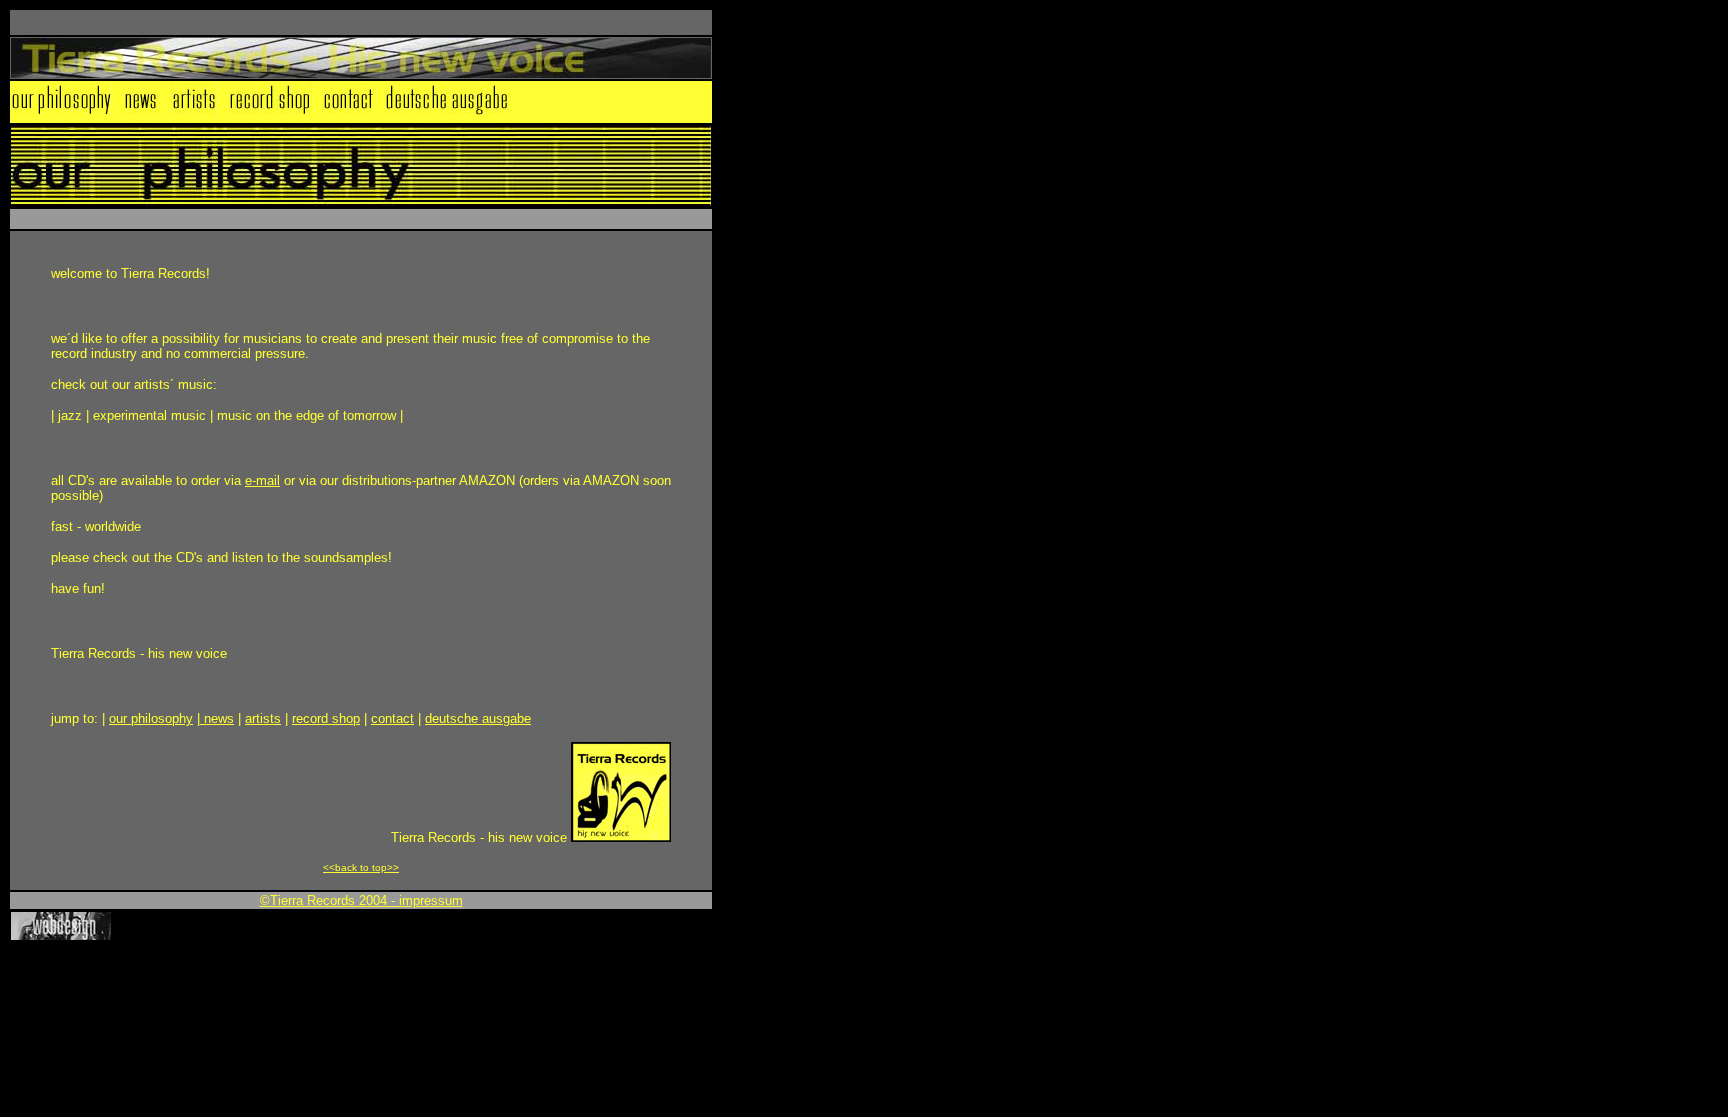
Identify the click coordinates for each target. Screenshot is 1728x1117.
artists (263, 718)
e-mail (262, 480)
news (217, 718)
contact (392, 718)
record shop (326, 718)
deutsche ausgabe (478, 718)
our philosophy (151, 718)
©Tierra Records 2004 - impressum (361, 900)
